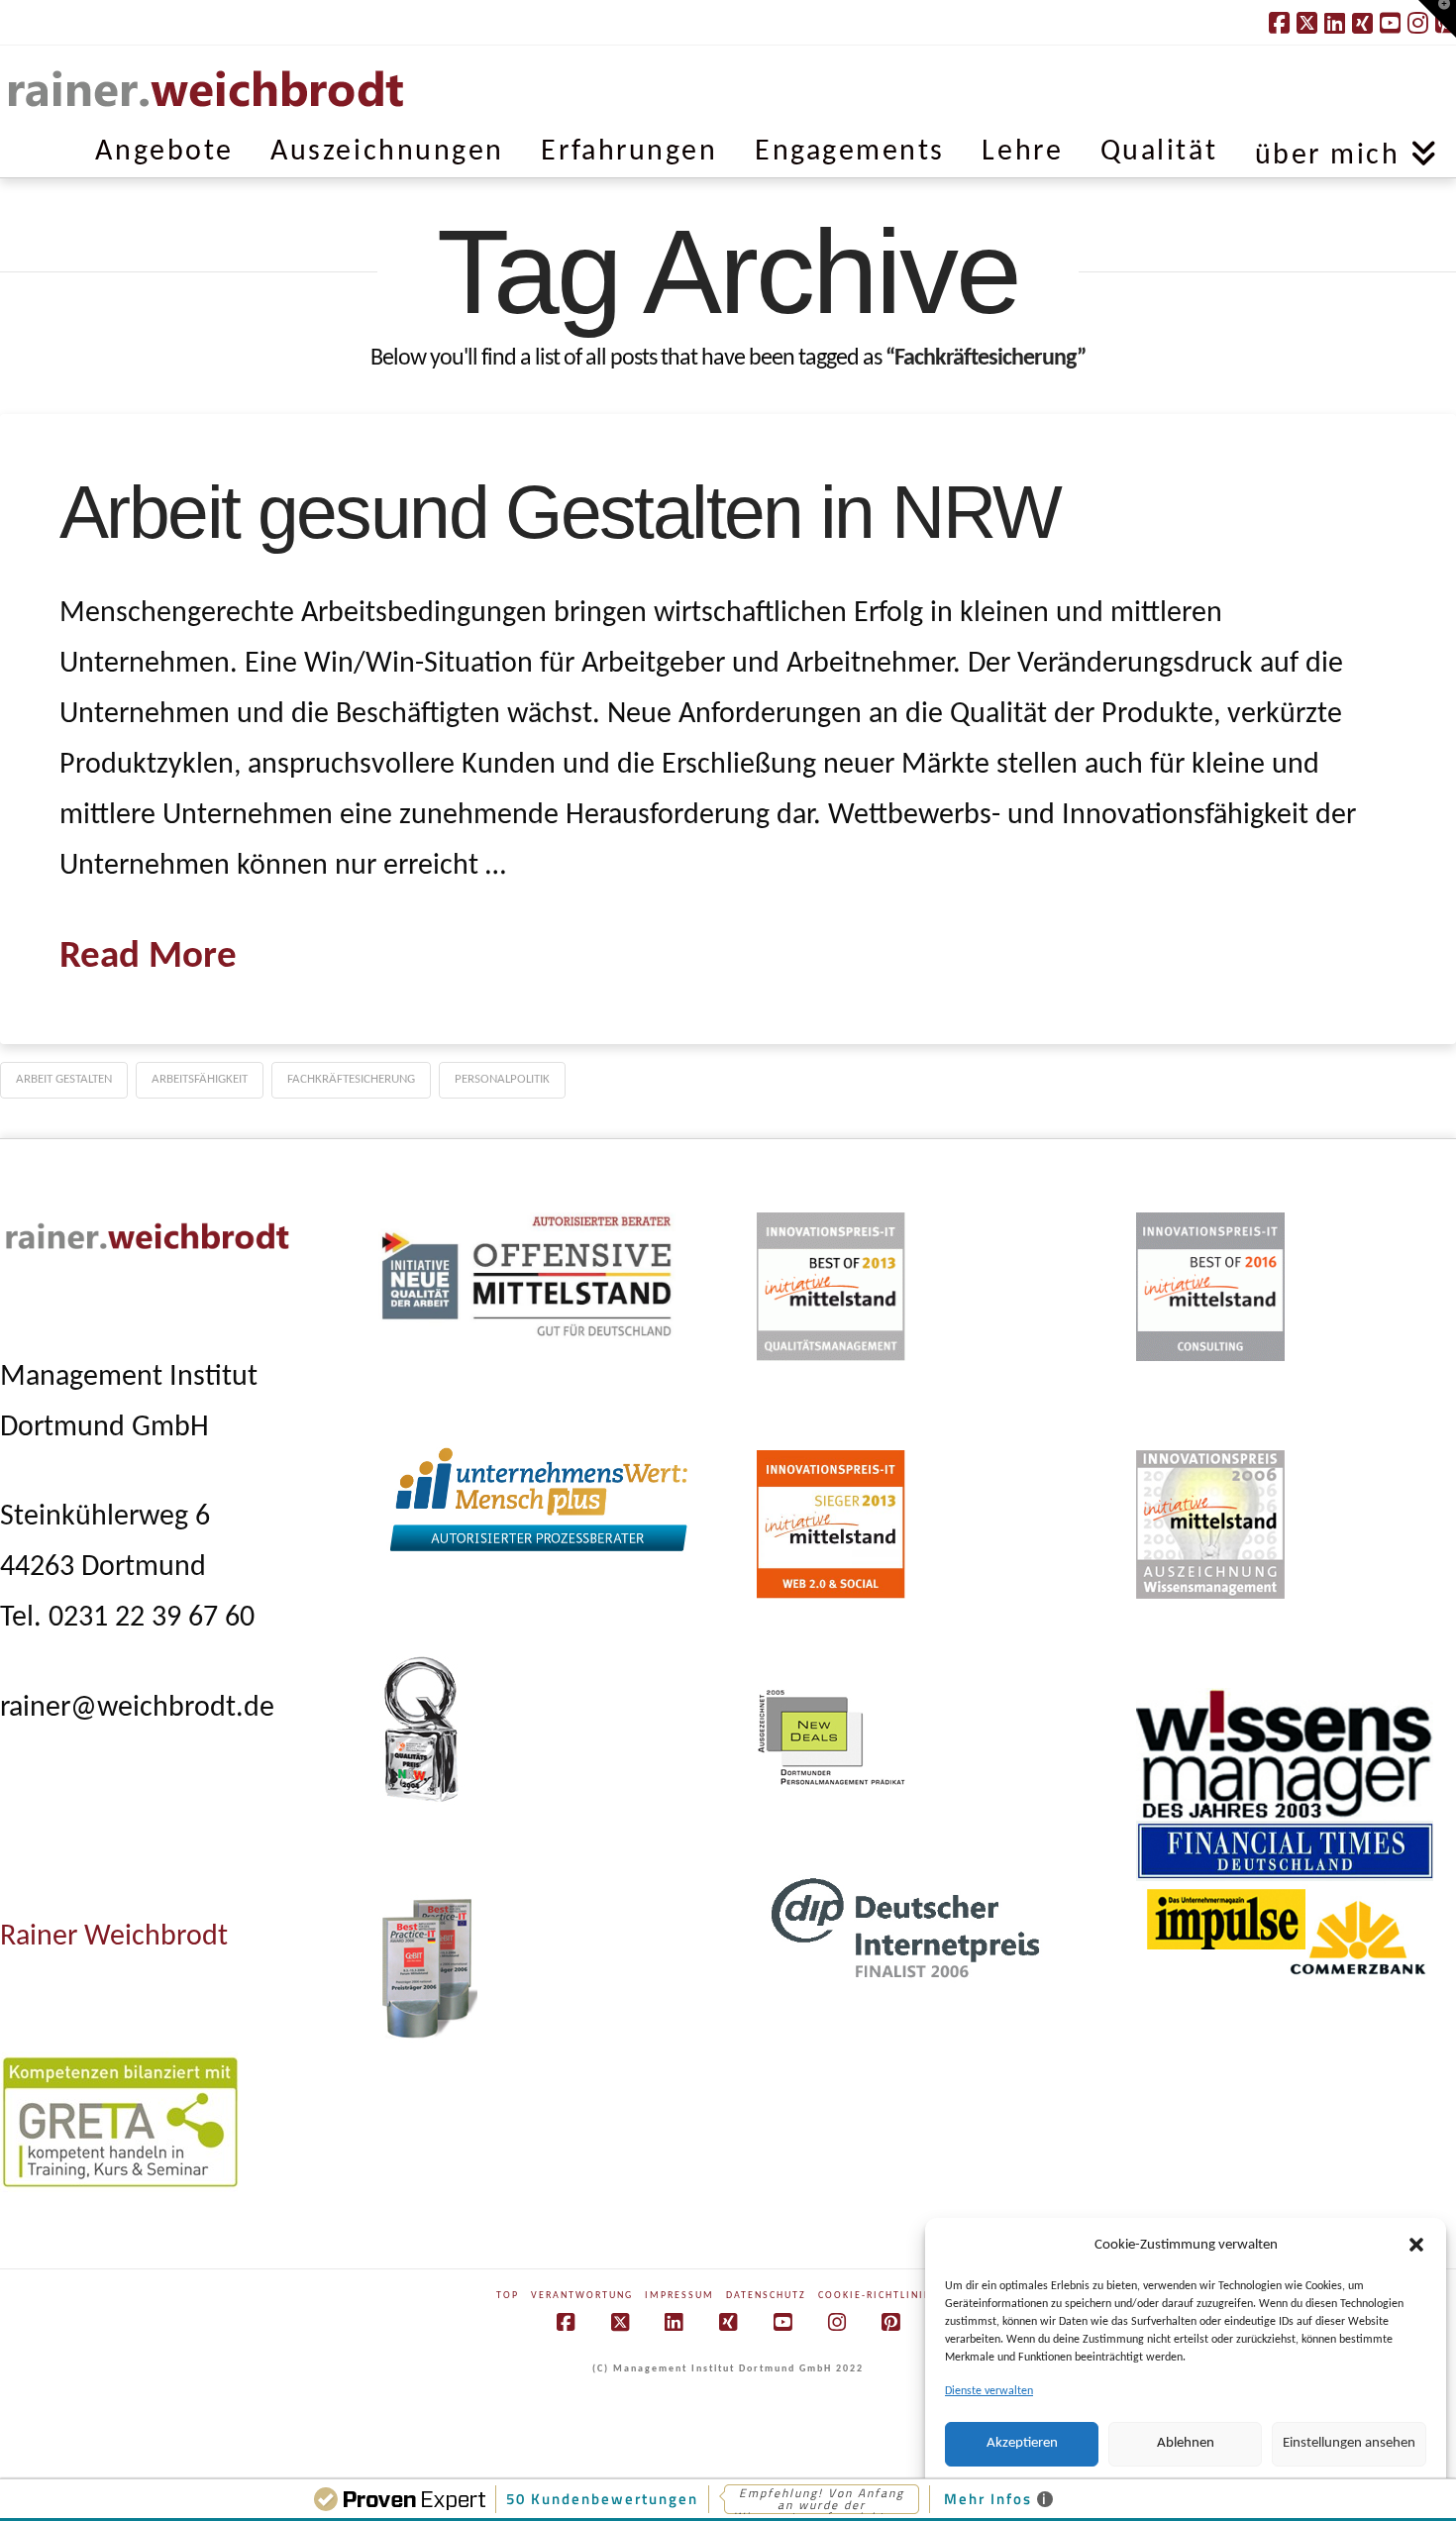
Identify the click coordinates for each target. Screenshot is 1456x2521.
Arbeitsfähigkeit (200, 1079)
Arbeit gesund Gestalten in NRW (560, 512)
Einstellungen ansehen (1349, 2443)
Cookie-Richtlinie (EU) (889, 2296)
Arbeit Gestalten (64, 1079)
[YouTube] (1390, 23)
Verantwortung (582, 2296)
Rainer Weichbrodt (114, 1937)
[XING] (1362, 23)
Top (508, 2296)
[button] (1416, 2245)
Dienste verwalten (989, 2391)
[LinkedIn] (1335, 23)
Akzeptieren (1022, 2443)
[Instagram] (837, 2322)
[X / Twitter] (1307, 23)
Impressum (679, 2296)
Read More (148, 957)
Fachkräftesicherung (351, 1079)
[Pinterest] (890, 2322)
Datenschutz (766, 2296)
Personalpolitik (502, 1079)
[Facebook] (1279, 23)
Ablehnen (1186, 2443)
